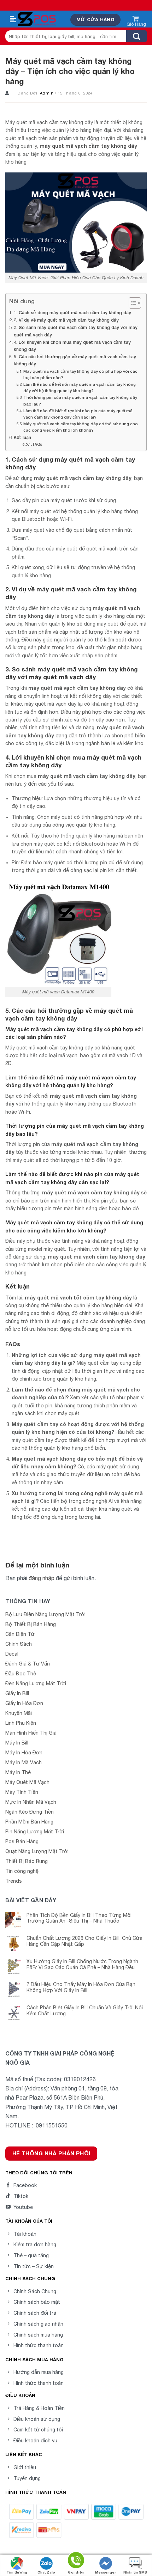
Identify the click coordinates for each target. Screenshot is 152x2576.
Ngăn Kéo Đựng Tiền (30, 1812)
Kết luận (22, 437)
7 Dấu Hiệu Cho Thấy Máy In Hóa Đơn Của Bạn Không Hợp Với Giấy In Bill (81, 1987)
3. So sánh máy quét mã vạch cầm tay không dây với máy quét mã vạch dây (76, 331)
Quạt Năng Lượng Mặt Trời (37, 1851)
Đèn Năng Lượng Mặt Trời (36, 1683)
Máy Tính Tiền (22, 1792)
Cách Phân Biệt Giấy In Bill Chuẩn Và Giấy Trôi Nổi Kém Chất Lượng (85, 2011)
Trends (14, 1881)
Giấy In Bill (17, 1693)
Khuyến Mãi (19, 1713)
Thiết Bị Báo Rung (27, 1861)
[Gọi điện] (76, 2561)
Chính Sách (19, 1644)
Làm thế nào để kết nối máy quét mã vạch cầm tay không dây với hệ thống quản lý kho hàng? (80, 387)
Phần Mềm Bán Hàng (29, 1822)
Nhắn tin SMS (135, 2572)
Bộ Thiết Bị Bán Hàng (31, 1624)
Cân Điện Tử (20, 1634)
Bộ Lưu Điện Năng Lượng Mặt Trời (45, 1614)
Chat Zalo (46, 2572)
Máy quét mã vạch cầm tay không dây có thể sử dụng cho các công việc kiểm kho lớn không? (81, 427)
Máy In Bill (17, 1743)
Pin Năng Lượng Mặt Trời (35, 1832)
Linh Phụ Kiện (21, 1723)
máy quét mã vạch (116, 608)
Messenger (106, 2572)
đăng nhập (42, 1578)
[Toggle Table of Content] (131, 303)
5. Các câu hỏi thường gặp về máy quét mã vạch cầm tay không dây (75, 360)
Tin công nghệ (22, 1871)
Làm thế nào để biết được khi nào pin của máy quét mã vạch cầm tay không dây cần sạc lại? (78, 414)
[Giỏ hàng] (136, 20)
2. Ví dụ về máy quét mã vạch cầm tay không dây (66, 320)
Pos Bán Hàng (22, 1841)
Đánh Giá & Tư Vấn (28, 1664)
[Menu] (13, 19)
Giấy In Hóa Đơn (24, 1703)
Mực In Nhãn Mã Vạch (31, 1802)
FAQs (37, 444)
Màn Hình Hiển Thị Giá (31, 1733)
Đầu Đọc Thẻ (21, 1674)
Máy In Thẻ (18, 1772)
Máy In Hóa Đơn (24, 1753)
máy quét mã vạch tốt (53, 1298)
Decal (12, 1654)
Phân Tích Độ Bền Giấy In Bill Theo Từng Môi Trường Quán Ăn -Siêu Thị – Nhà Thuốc (79, 1918)
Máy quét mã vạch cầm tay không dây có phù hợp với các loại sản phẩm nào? (80, 374)
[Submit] (136, 36)
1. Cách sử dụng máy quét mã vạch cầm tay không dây (72, 313)
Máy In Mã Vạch (24, 1762)
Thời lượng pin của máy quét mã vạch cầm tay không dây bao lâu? (80, 400)
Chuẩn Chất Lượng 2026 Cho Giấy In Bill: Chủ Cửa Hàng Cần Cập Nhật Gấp (84, 1941)
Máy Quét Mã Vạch (27, 1782)
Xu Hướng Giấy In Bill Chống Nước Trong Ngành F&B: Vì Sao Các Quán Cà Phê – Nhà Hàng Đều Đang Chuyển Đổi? (82, 1965)
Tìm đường (17, 2572)
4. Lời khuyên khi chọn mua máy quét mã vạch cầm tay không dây (72, 346)
